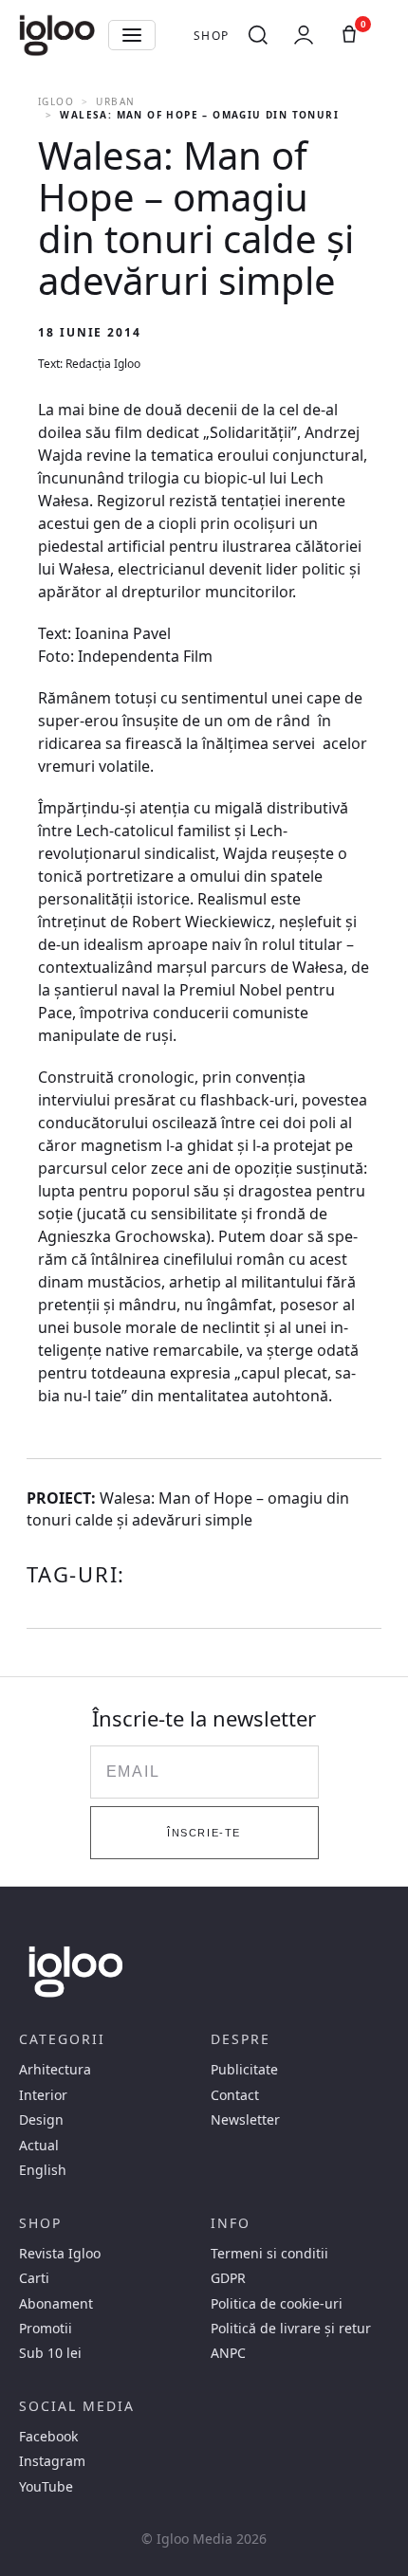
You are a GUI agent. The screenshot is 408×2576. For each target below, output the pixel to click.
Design (41, 2120)
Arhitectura (55, 2070)
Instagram (52, 2461)
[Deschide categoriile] (132, 35)
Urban (115, 101)
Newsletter (245, 2120)
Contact (235, 2095)
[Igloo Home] (57, 35)
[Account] (304, 35)
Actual (39, 2146)
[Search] (258, 35)
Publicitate (244, 2070)
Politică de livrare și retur (291, 2329)
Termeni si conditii (269, 2254)
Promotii (46, 2329)
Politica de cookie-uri (277, 2304)
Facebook (48, 2437)
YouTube (46, 2487)
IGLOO (56, 101)
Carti (34, 2278)
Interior (43, 2095)
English (43, 2170)
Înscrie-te (204, 1833)
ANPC (228, 2353)
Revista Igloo (60, 2254)
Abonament (56, 2304)
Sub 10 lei (50, 2353)
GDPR (228, 2278)
